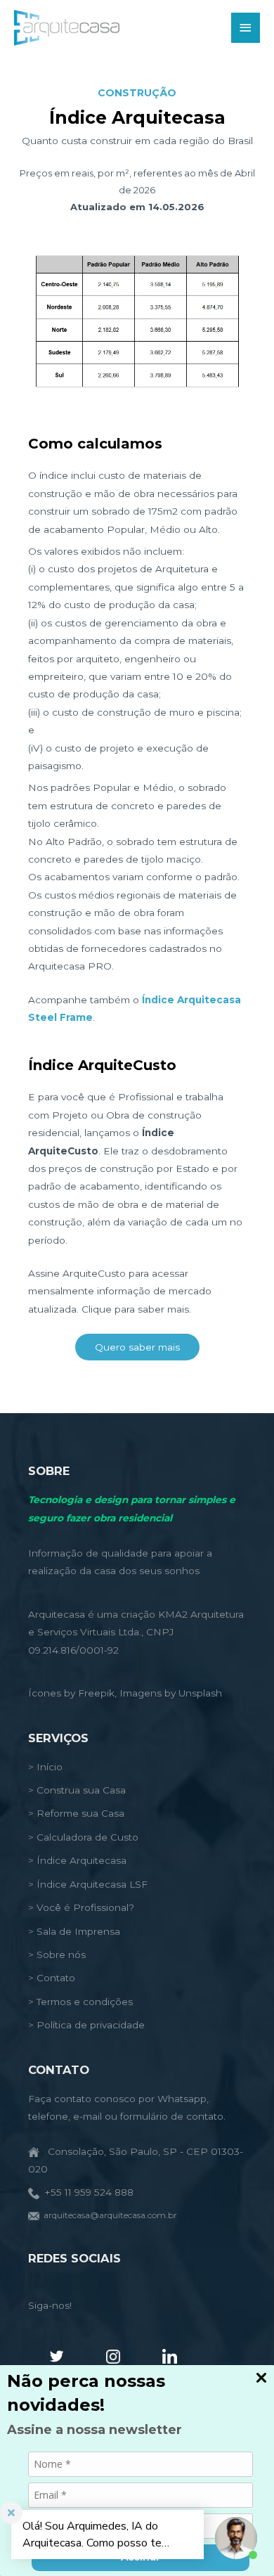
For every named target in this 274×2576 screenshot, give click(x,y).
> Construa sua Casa (77, 1790)
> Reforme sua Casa (76, 1813)
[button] (137, 1347)
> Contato (52, 1978)
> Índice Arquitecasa (77, 1860)
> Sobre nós (57, 1954)
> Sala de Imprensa (74, 1931)
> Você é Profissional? (81, 1907)
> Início (45, 1767)
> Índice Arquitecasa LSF (88, 1884)
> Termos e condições (80, 2002)
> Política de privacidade (86, 2025)
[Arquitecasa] (67, 28)
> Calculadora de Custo (83, 1837)
